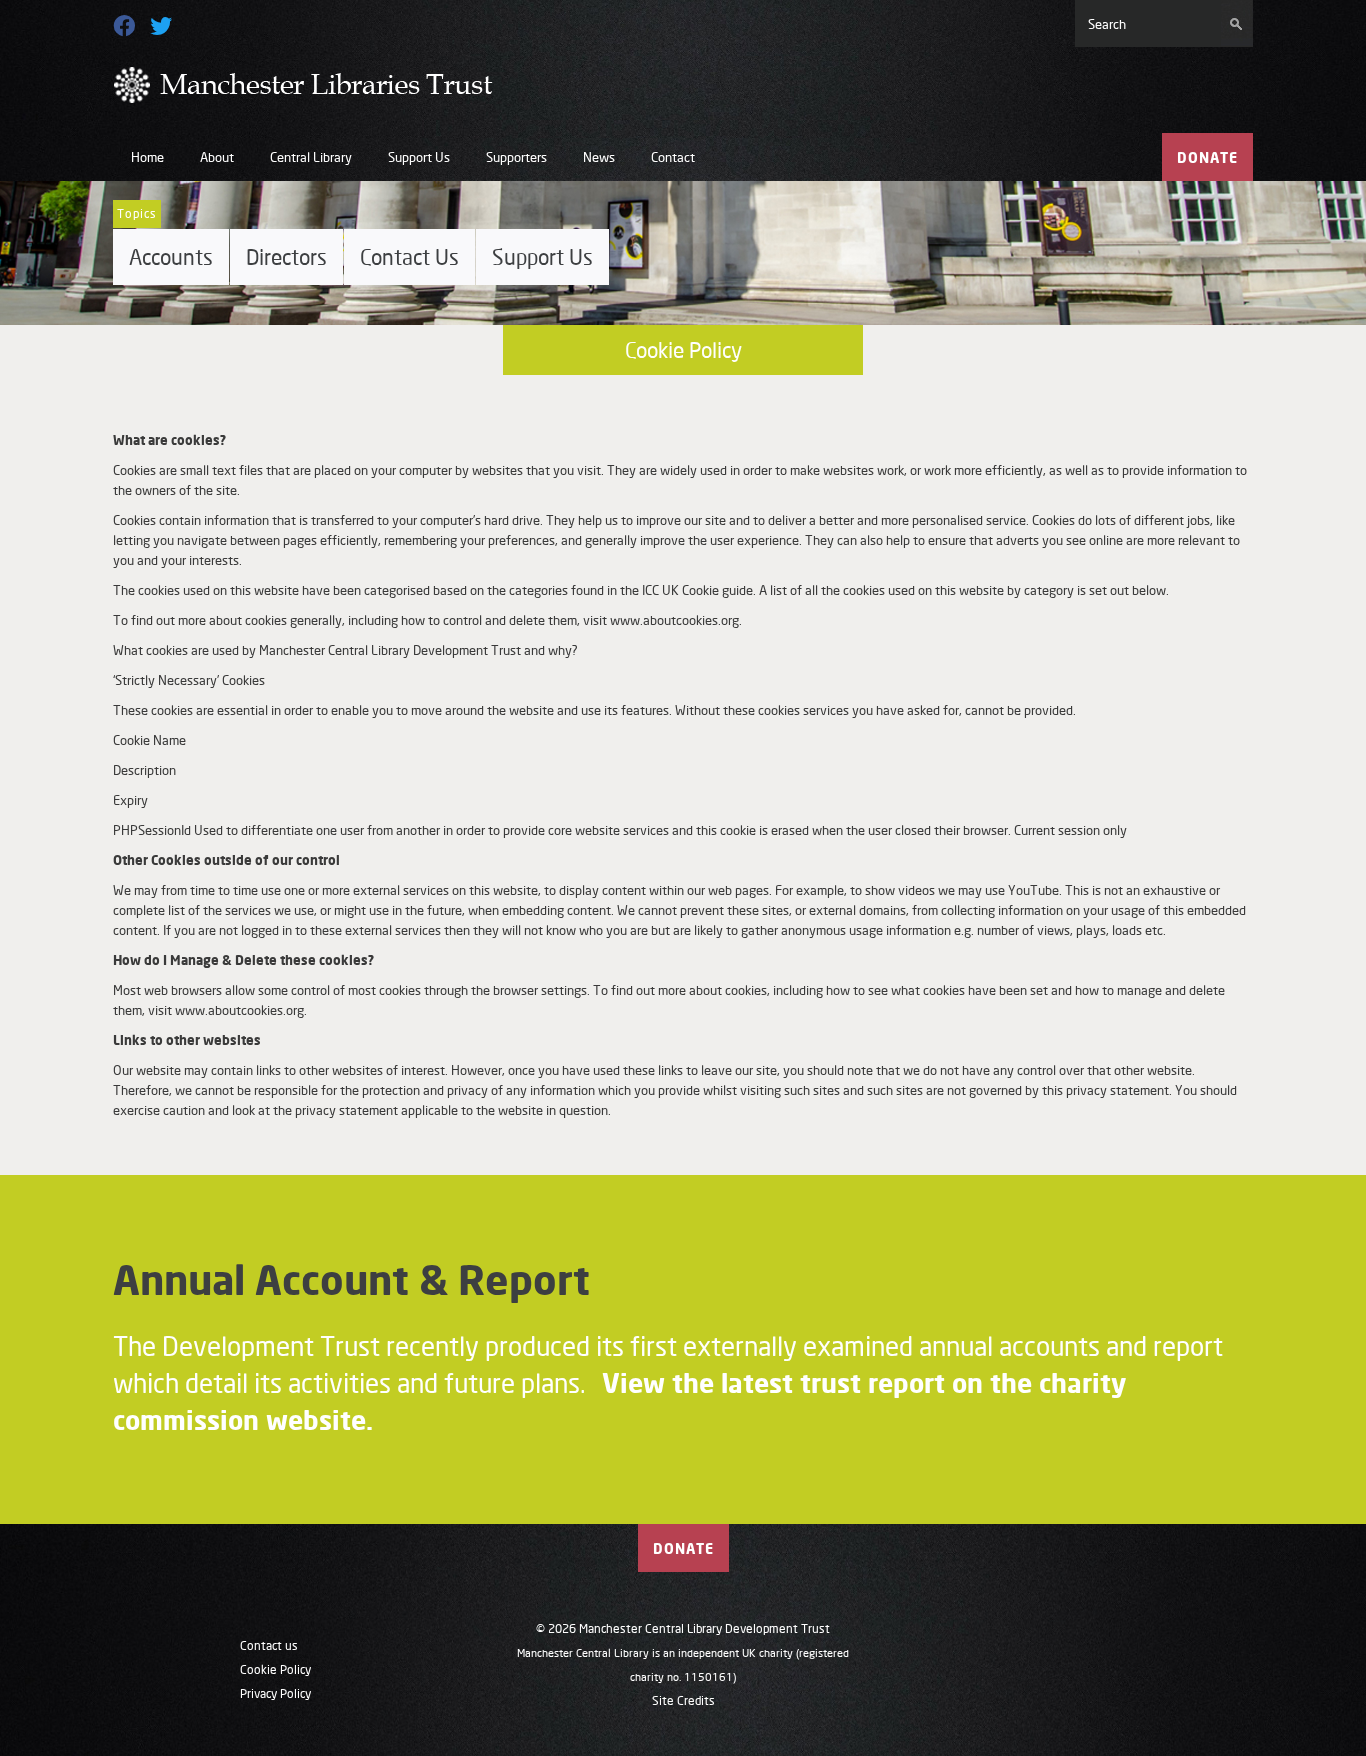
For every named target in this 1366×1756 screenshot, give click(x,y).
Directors (286, 257)
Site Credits (683, 1700)
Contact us (269, 1645)
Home (147, 157)
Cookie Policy (275, 1669)
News (599, 157)
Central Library (311, 157)
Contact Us (409, 257)
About (217, 157)
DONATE (1207, 157)
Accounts (171, 257)
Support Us (419, 157)
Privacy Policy (275, 1693)
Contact (673, 157)
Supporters (516, 157)
